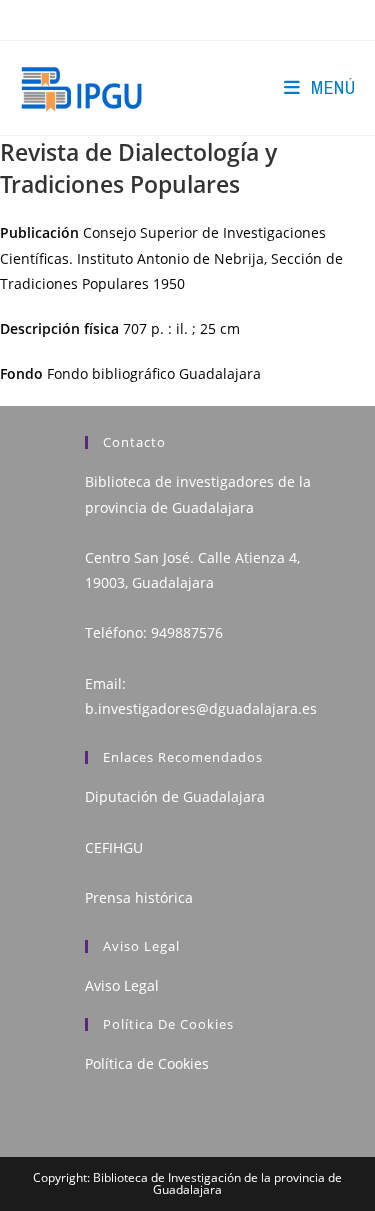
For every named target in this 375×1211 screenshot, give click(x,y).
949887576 (187, 632)
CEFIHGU (114, 847)
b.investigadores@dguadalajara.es (201, 708)
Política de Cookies (147, 1063)
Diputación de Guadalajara (175, 796)
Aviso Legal (122, 985)
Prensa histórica (139, 897)
